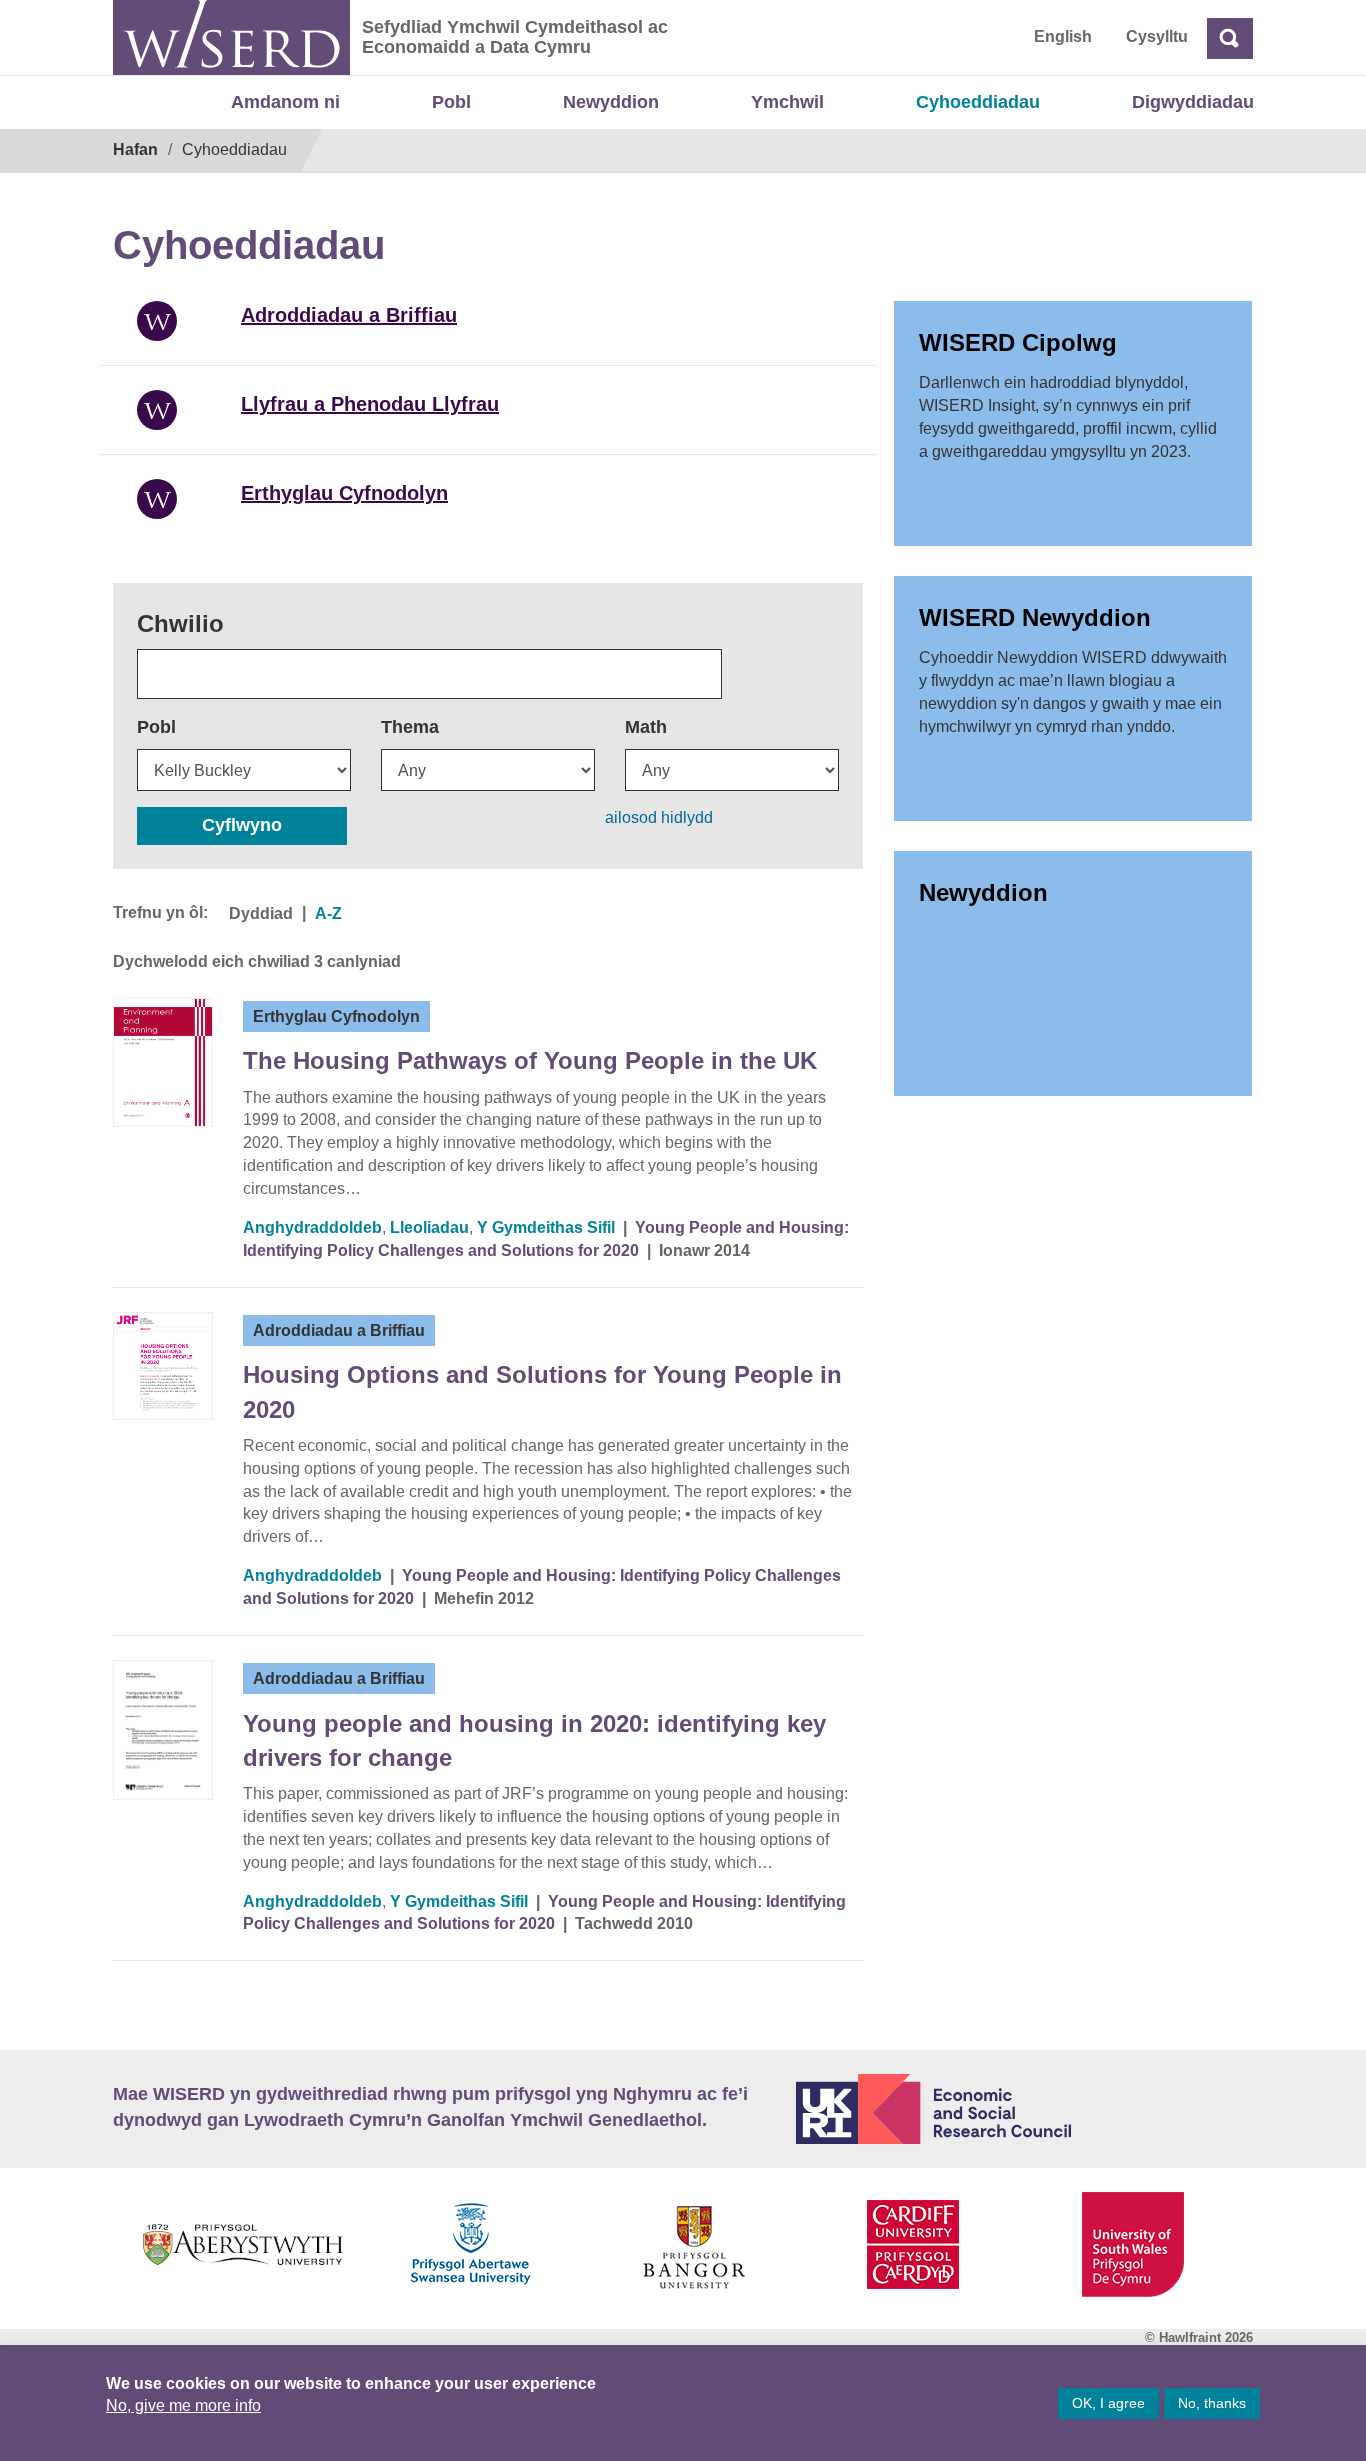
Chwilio (180, 623)
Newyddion (611, 102)
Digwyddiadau (1193, 102)
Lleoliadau (429, 1227)
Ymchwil (787, 102)
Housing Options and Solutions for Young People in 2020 (542, 1391)
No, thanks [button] (1212, 2403)
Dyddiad (261, 913)
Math (646, 727)
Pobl (451, 102)
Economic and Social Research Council (1025, 2109)
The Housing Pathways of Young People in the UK (530, 1060)
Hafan (135, 149)
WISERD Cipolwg (1018, 342)
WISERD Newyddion (1035, 617)
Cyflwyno (242, 825)
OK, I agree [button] (1108, 2403)
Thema (410, 727)
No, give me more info (183, 2405)
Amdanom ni (285, 102)
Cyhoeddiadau (978, 102)
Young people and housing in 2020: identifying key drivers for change (534, 1740)
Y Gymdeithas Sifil (546, 1227)
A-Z (328, 913)
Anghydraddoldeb (312, 1227)
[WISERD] (231, 37)
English (1063, 36)
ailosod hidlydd (659, 817)
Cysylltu (1157, 36)
